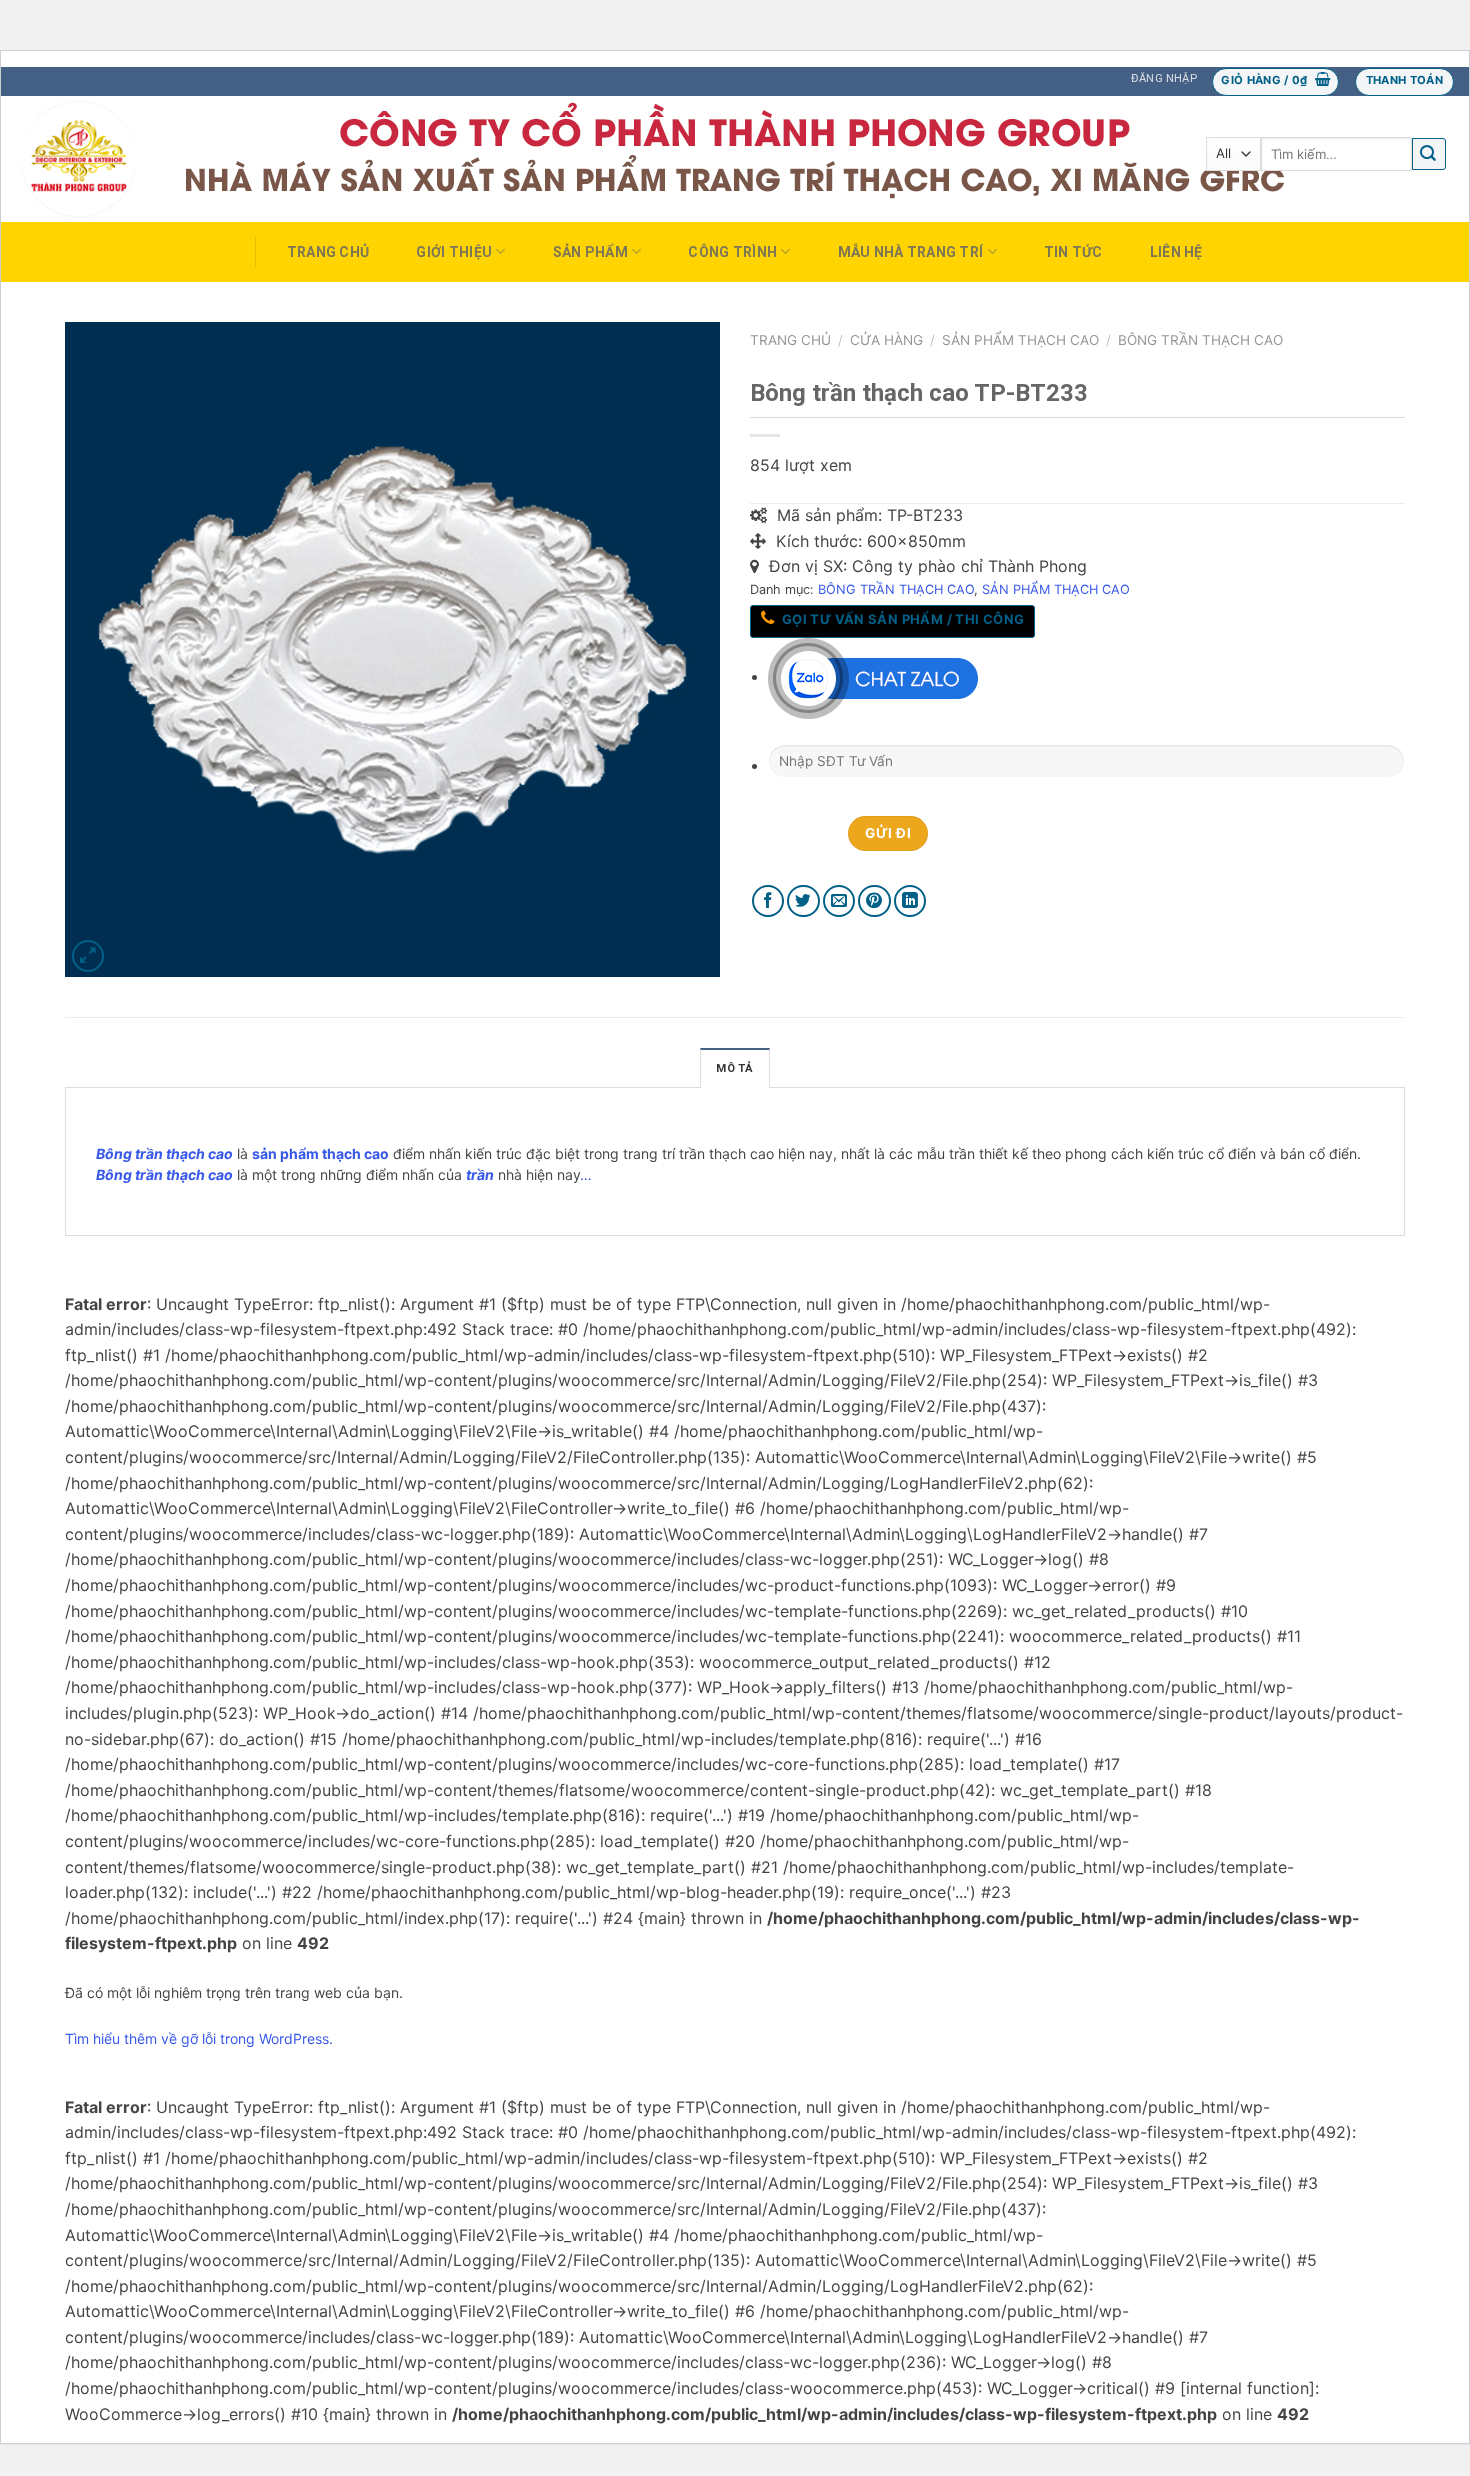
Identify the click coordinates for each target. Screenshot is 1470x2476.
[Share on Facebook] (768, 901)
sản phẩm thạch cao (320, 1153)
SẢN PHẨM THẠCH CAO (1020, 340)
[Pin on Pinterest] (874, 901)
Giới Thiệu (454, 252)
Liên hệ (1176, 252)
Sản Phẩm (590, 252)
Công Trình (732, 252)
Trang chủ (328, 252)
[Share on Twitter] (803, 901)
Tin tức (1073, 252)
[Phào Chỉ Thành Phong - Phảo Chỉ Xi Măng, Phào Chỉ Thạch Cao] (114, 159)
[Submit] (1429, 154)
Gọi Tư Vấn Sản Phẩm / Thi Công (901, 619)
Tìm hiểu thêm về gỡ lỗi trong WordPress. (199, 2038)
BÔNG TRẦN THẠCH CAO (1200, 340)
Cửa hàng (886, 340)
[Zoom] (88, 956)
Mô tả (734, 1068)
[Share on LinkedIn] (910, 901)
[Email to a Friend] (839, 901)
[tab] (734, 1068)
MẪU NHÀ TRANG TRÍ (911, 252)
